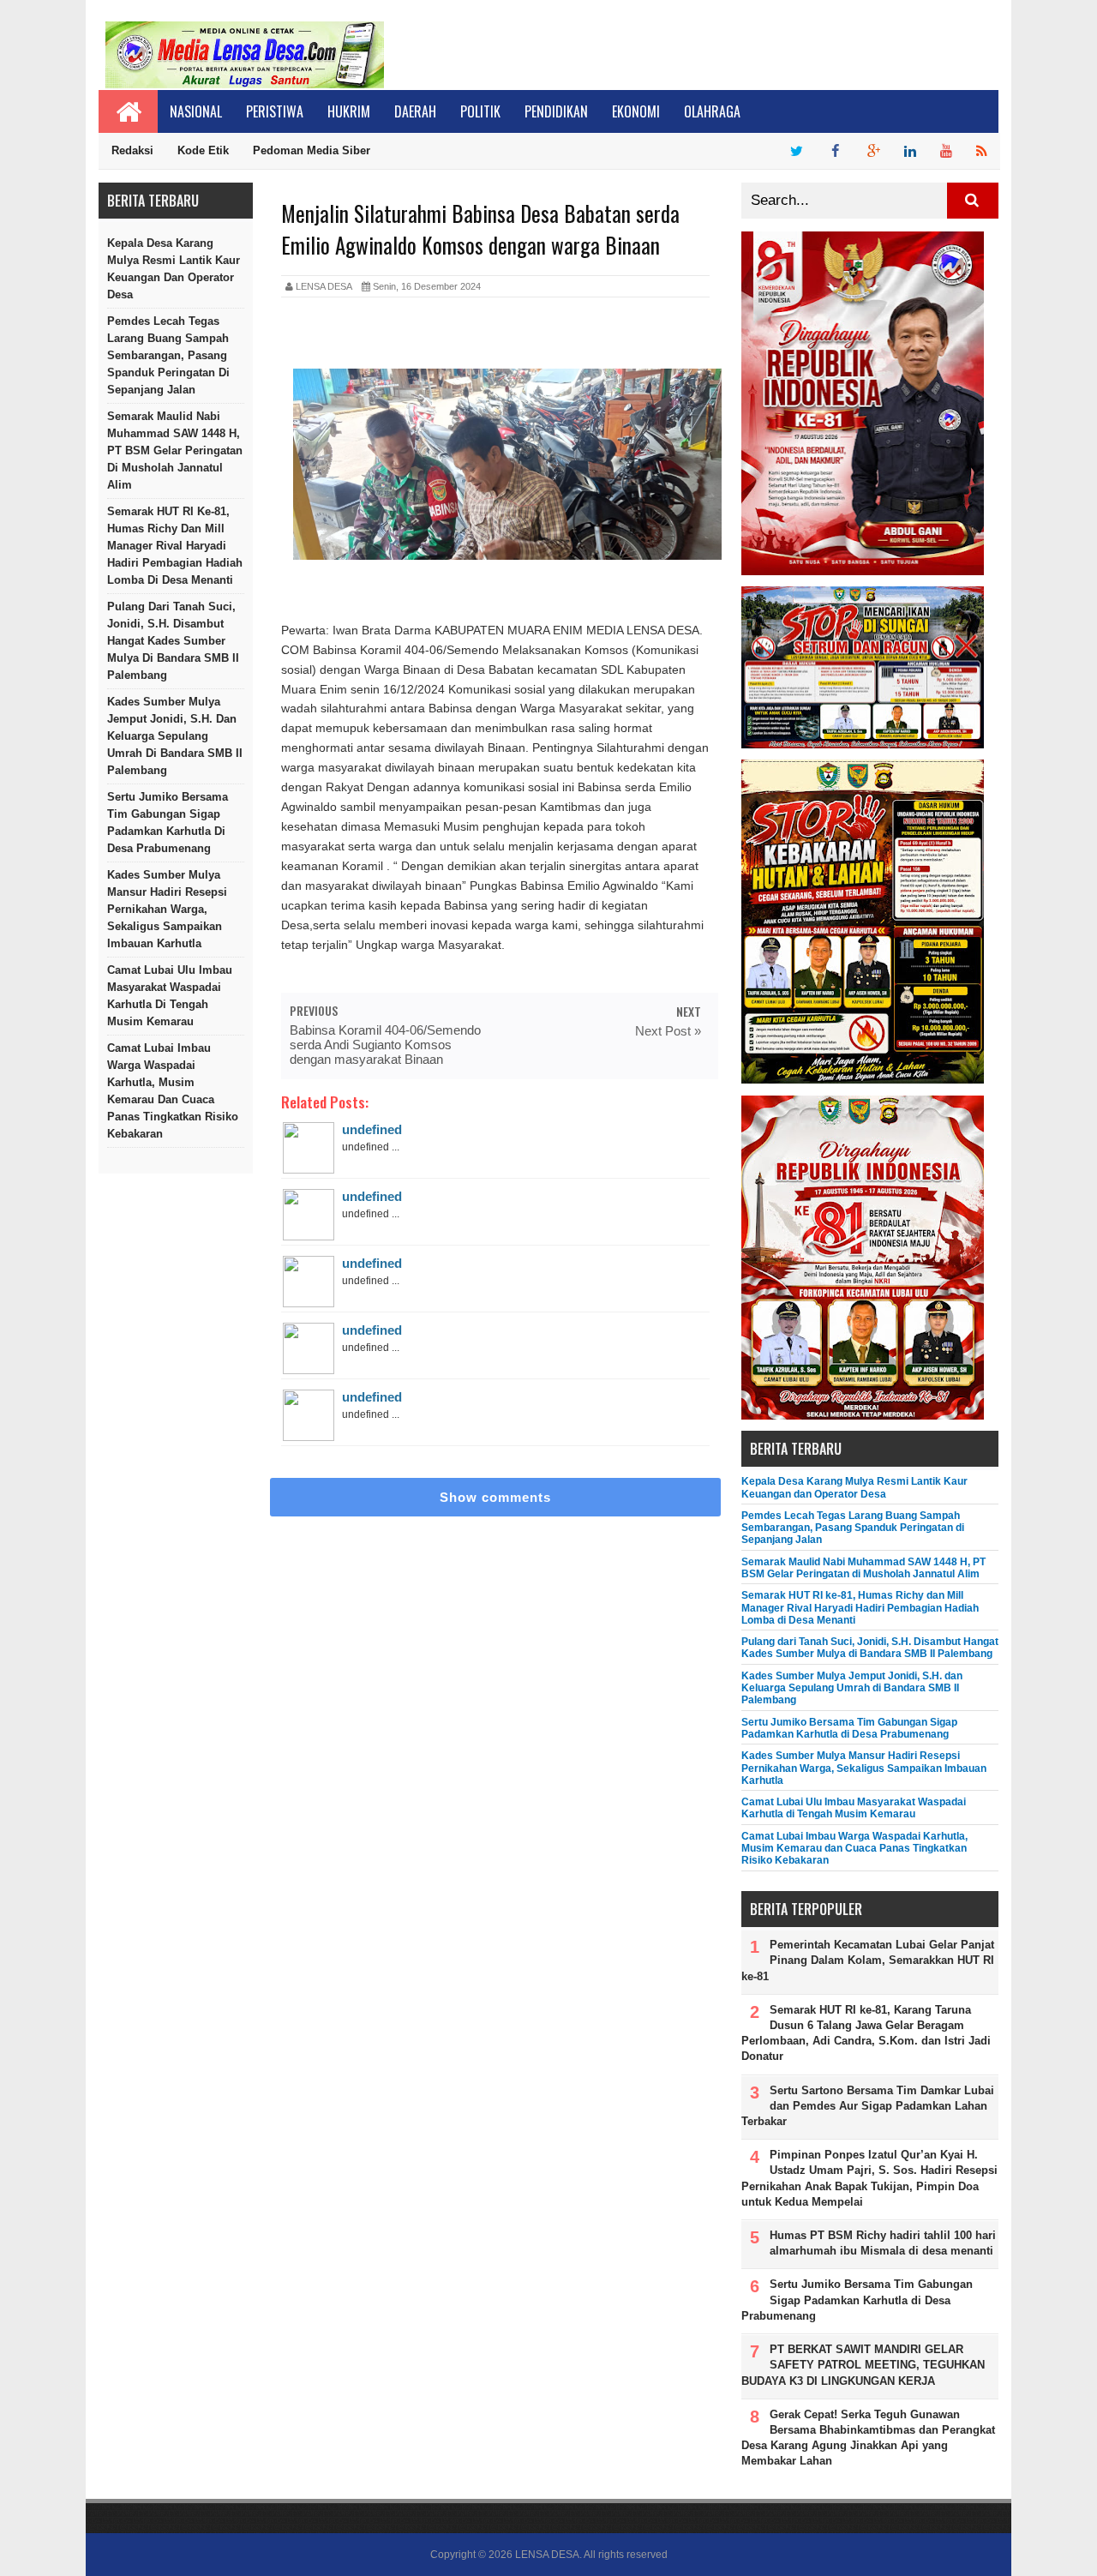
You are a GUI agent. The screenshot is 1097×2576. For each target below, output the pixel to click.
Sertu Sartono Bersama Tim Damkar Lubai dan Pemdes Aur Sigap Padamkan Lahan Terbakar (868, 2106)
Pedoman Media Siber (312, 150)
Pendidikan (556, 111)
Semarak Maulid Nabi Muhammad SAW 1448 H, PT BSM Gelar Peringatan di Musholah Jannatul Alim (175, 450)
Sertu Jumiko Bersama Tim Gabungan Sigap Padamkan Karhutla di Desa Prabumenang (168, 823)
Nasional (196, 111)
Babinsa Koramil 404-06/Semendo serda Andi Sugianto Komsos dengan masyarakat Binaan (385, 1045)
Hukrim (349, 111)
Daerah (415, 111)
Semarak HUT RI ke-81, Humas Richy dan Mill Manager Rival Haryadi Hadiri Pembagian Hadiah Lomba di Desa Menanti (175, 546)
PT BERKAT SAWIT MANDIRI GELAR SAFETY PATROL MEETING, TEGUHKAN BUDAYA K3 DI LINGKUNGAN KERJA (863, 2365)
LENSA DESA (547, 2555)
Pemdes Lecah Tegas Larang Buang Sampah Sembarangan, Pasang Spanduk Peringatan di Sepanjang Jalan (168, 355)
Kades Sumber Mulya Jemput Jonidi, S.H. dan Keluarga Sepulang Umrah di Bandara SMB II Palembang (175, 736)
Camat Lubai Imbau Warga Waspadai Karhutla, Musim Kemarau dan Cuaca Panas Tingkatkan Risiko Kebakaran (173, 1091)
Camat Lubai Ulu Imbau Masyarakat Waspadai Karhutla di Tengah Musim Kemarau (170, 996)
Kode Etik (203, 150)
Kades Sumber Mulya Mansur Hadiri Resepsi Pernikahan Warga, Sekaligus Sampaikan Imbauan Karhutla (167, 909)
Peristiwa (275, 111)
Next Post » (668, 1031)
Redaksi (132, 150)
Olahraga (712, 111)
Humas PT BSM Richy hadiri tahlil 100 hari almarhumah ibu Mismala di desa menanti (883, 2243)
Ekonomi (636, 111)
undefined (372, 1129)
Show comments (495, 1497)
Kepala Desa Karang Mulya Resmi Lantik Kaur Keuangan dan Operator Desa (174, 269)
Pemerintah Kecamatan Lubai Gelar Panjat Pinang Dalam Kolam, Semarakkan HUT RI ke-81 (868, 1960)
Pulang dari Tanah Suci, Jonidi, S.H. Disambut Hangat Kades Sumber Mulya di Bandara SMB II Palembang (173, 641)
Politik (480, 111)
